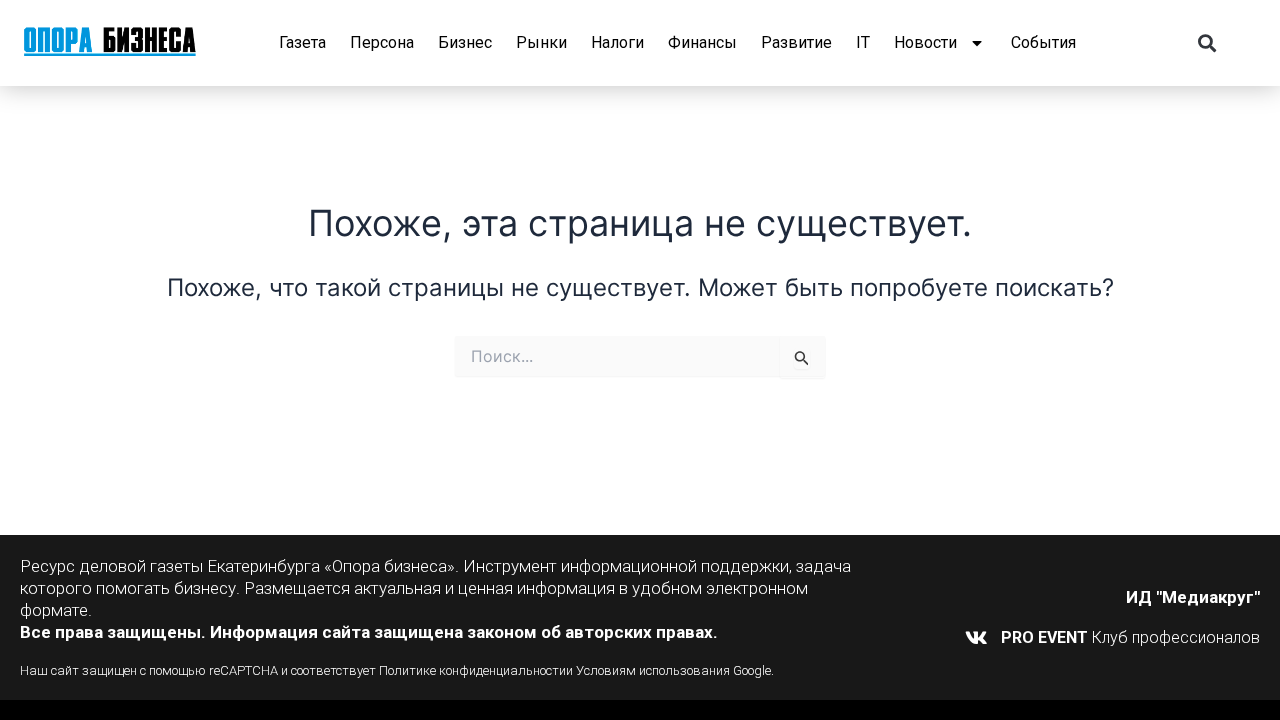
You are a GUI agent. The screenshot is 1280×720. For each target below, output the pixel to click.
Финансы (702, 42)
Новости (925, 42)
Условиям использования (653, 670)
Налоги (617, 42)
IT (863, 42)
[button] (1206, 43)
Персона (382, 42)
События (1043, 42)
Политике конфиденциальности (472, 670)
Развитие (796, 42)
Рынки (541, 42)
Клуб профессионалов (1130, 637)
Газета (302, 42)
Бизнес (465, 42)
